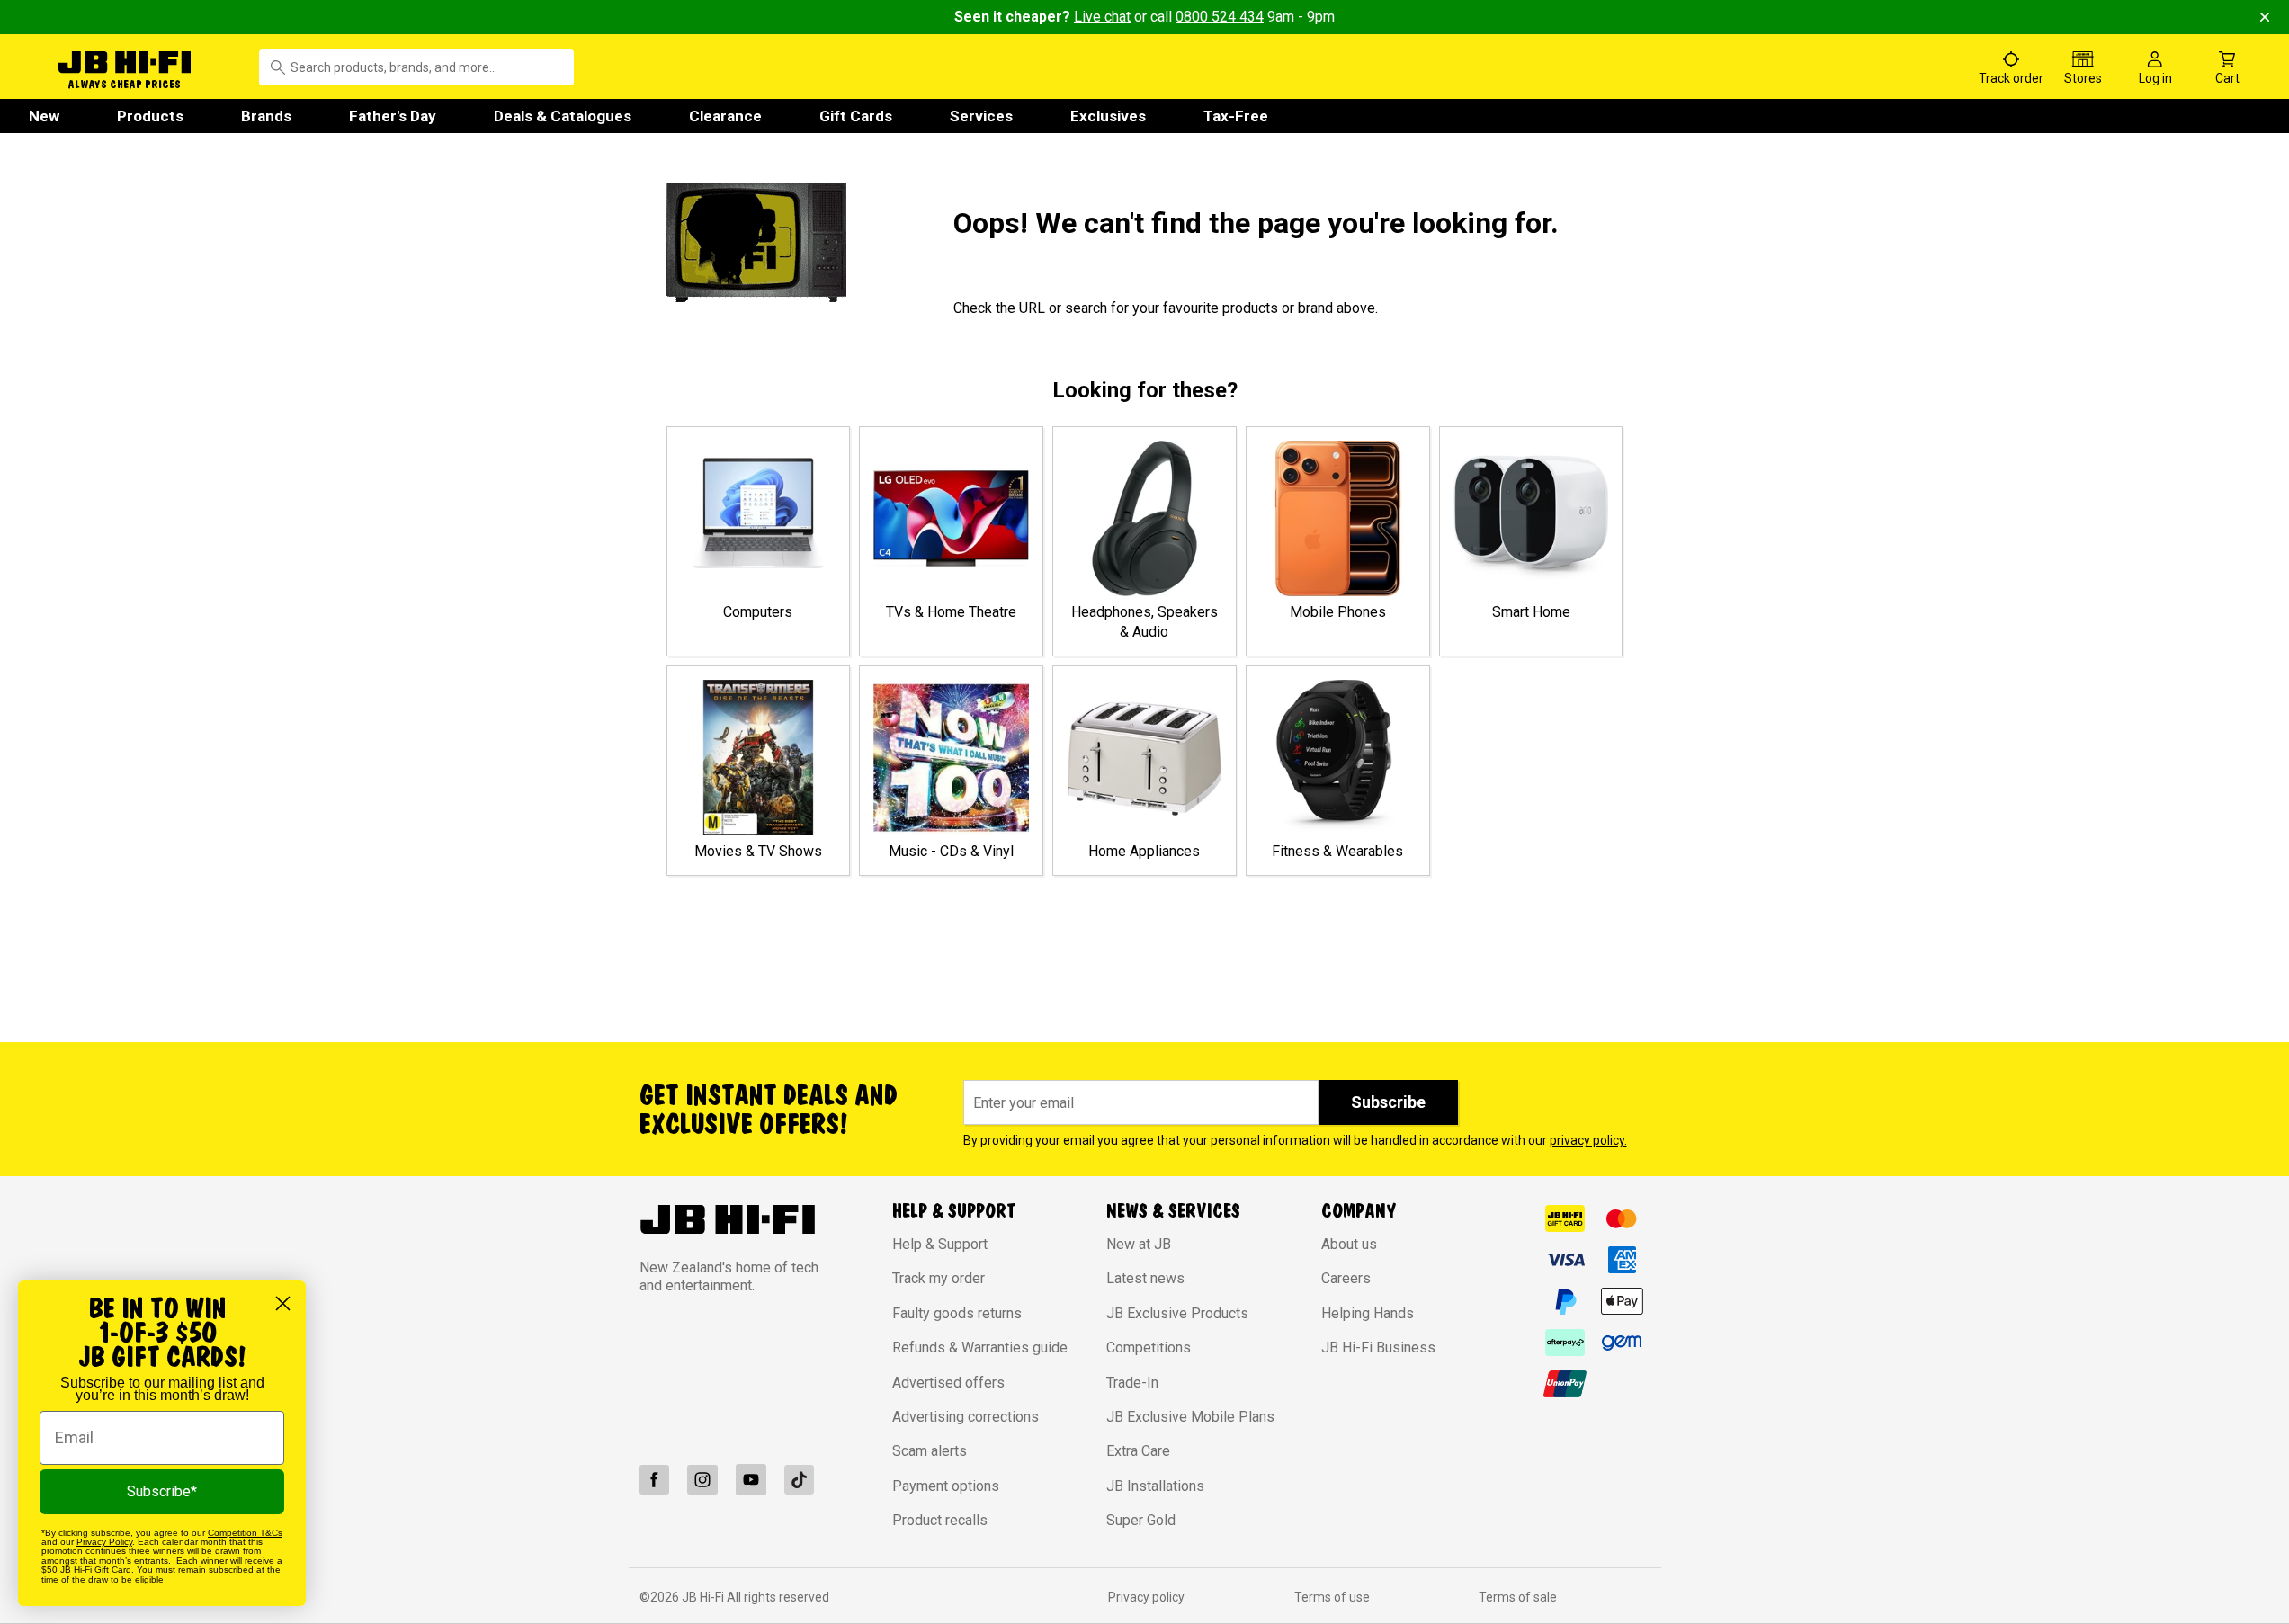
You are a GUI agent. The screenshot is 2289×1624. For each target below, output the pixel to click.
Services (981, 116)
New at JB (1139, 1244)
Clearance (725, 116)
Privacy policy (1146, 1597)
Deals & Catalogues (563, 116)
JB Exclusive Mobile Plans (1190, 1417)
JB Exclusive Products (1177, 1313)
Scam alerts (930, 1451)
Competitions (1149, 1347)
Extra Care (1138, 1451)
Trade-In (1132, 1383)
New (44, 116)
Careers (1346, 1278)
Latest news (1145, 1278)
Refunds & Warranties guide (980, 1347)
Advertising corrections (966, 1417)
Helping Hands (1368, 1313)
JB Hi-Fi (704, 1597)
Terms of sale (1518, 1597)
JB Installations (1155, 1486)
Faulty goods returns (957, 1313)
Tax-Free (1236, 116)
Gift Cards (856, 116)
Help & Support (940, 1244)
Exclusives (1108, 116)
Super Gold (1141, 1520)
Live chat (1102, 17)
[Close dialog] (283, 1303)
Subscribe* (162, 1491)
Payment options (946, 1486)
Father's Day (393, 116)
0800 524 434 (1220, 17)
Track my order (939, 1278)
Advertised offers (948, 1383)
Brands (266, 116)
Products (150, 116)
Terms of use (1332, 1597)
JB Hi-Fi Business (1378, 1347)
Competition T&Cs (245, 1533)
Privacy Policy (104, 1542)
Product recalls (940, 1520)
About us (1349, 1244)
